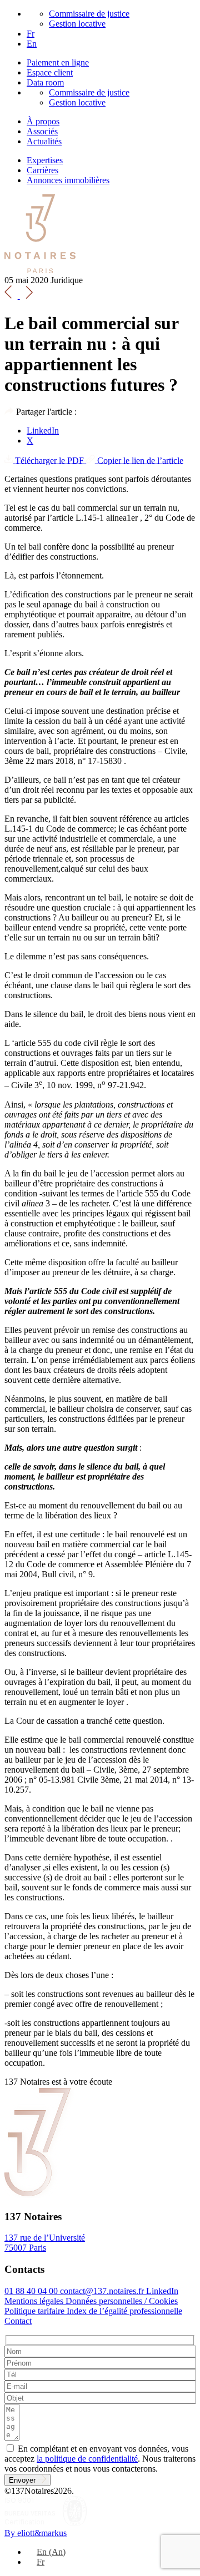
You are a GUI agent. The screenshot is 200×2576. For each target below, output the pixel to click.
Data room (45, 82)
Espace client (50, 72)
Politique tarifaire (36, 2311)
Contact (18, 2321)
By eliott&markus (36, 2533)
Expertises (45, 160)
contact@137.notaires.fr (103, 2291)
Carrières (42, 170)
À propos (43, 121)
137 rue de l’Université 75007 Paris (45, 2243)
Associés (42, 131)
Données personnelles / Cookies (122, 2301)
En (32, 44)
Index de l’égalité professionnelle (124, 2311)
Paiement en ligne (58, 62)
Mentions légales (35, 2301)
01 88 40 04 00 (32, 2291)
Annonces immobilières (68, 180)
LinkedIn (43, 431)
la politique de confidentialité (87, 2459)
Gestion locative (77, 24)
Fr (31, 34)
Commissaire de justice (89, 14)
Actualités (44, 141)
